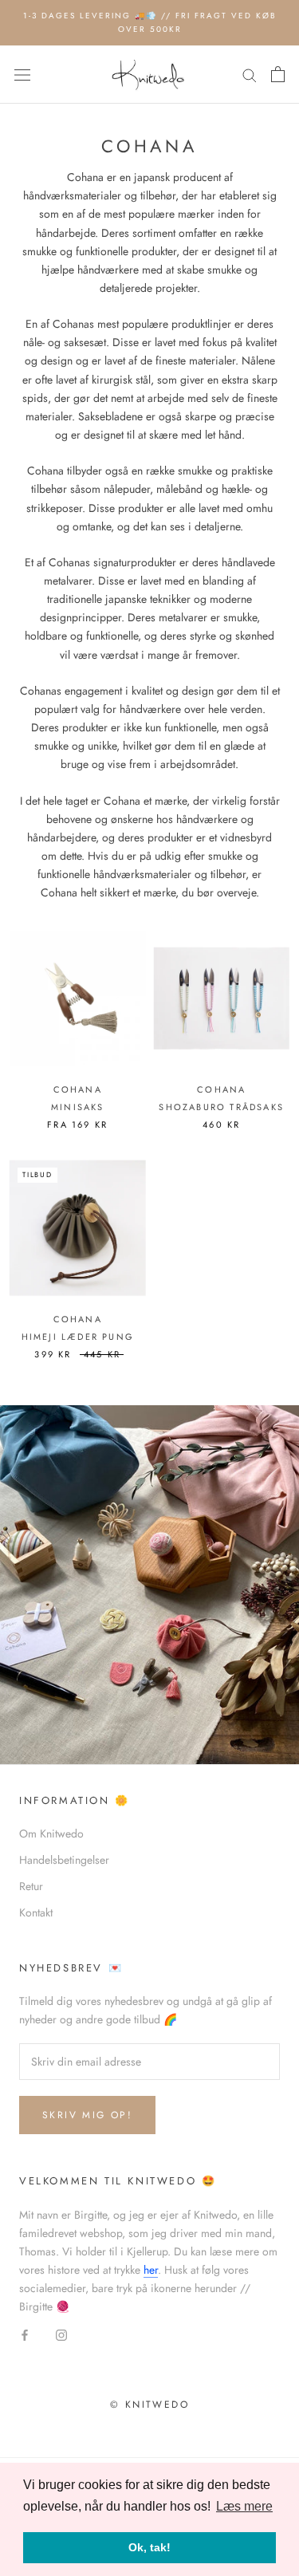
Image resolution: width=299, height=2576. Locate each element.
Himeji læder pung (78, 1337)
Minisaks (78, 1107)
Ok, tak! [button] (149, 2547)
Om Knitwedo (51, 1834)
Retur (31, 1886)
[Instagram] (61, 2334)
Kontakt (36, 1912)
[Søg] (250, 75)
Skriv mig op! (87, 2115)
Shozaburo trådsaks (221, 1107)
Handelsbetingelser (64, 1860)
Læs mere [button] (244, 2506)
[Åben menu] (22, 75)
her (151, 2270)
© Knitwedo (149, 2405)
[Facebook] (25, 2334)
